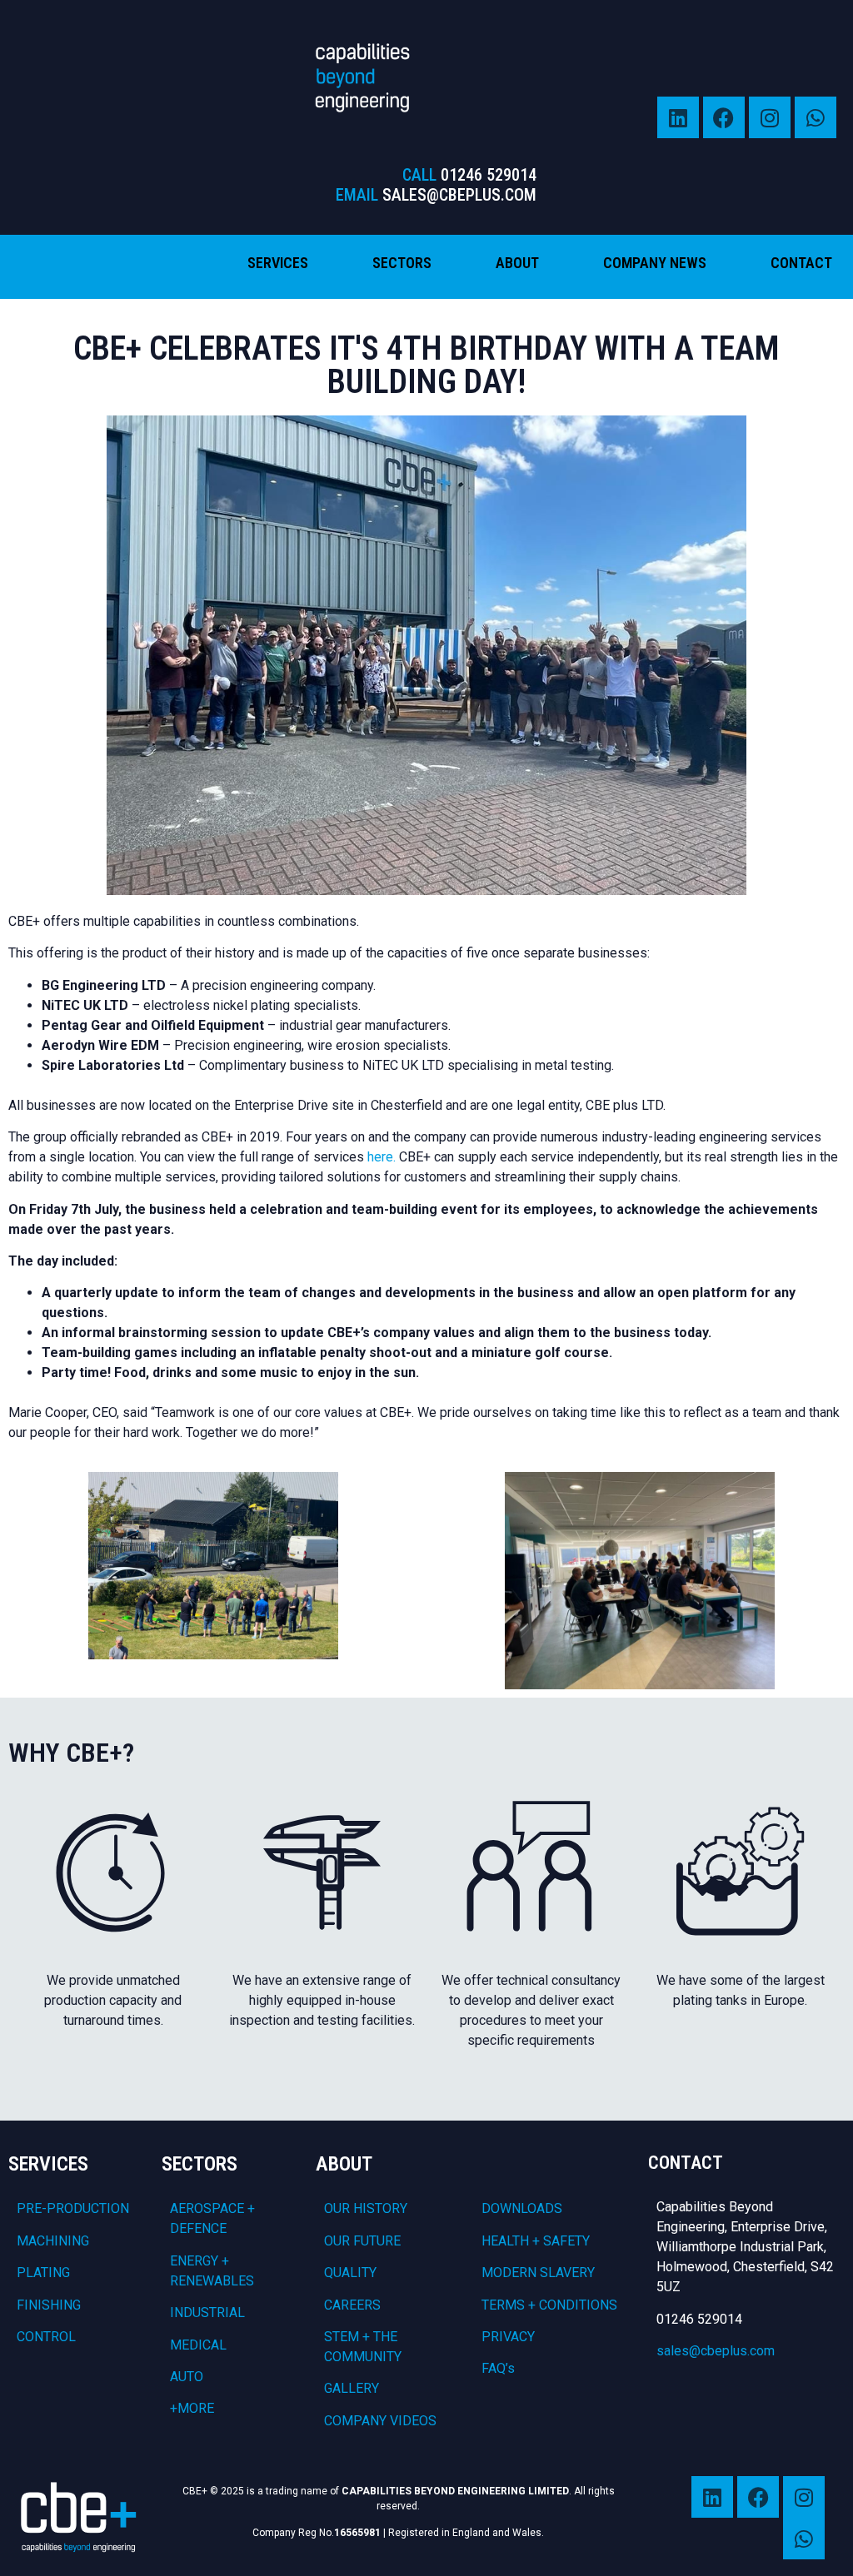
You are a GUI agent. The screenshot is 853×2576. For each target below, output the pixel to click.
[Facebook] (724, 117)
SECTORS (200, 2164)
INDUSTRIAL (207, 2312)
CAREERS (352, 2305)
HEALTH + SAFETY (536, 2241)
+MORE (192, 2408)
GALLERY (352, 2388)
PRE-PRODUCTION (73, 2208)
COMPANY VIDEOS (380, 2421)
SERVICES (48, 2164)
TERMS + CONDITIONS (549, 2305)
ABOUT (344, 2164)
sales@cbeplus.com (716, 2351)
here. (382, 1157)
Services (278, 263)
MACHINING (53, 2241)
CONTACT (686, 2163)
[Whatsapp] (816, 117)
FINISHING (49, 2305)
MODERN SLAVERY (538, 2273)
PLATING (43, 2273)
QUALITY (350, 2273)
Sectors (402, 263)
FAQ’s (498, 2368)
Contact (801, 263)
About (517, 263)
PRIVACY (508, 2337)
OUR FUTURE (362, 2241)
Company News (655, 263)
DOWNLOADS (522, 2208)
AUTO (187, 2377)
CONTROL (46, 2337)
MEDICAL (198, 2345)
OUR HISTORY (366, 2208)
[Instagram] (770, 117)
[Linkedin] (678, 117)
